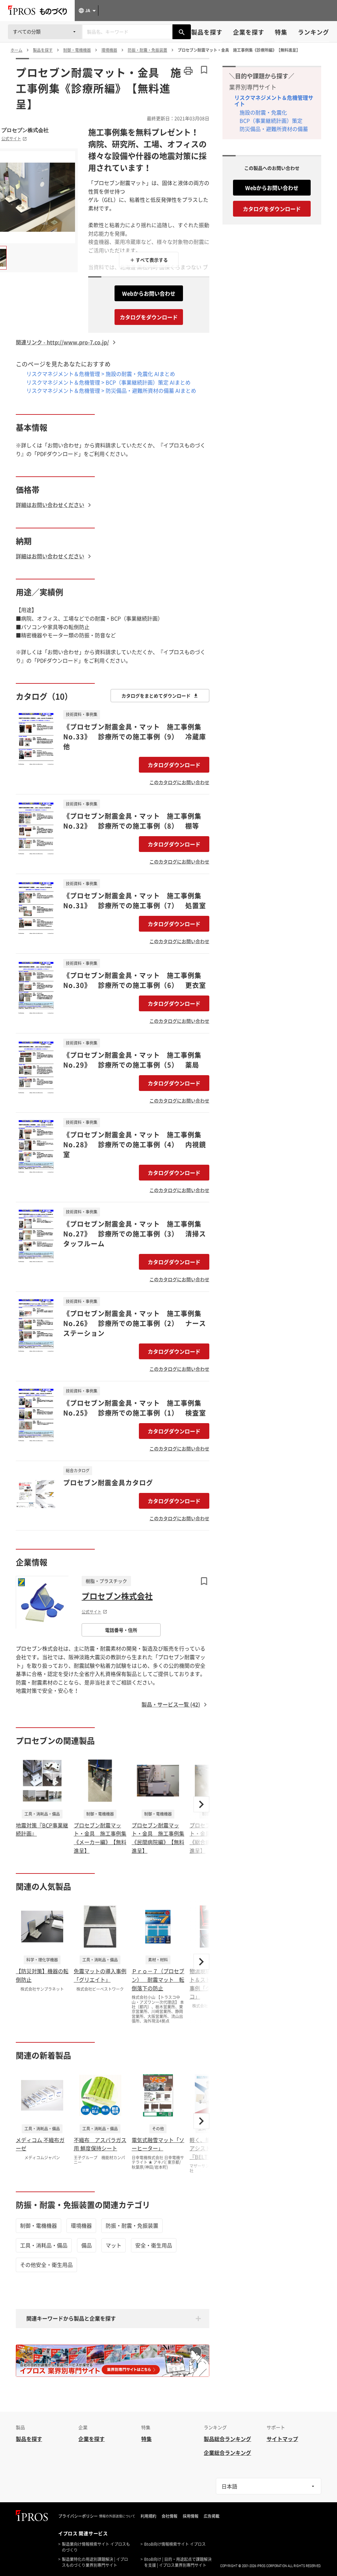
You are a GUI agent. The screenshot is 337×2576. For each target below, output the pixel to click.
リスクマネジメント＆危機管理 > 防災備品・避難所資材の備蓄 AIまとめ (111, 390)
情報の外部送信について (117, 2516)
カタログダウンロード (174, 765)
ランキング (313, 32)
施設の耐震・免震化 (263, 112)
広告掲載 (212, 2516)
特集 (281, 32)
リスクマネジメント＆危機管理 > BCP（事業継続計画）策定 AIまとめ (108, 382)
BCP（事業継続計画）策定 (271, 120)
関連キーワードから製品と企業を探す (71, 2318)
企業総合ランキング (227, 2453)
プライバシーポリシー (78, 2516)
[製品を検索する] (182, 32)
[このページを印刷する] (188, 71)
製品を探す (207, 32)
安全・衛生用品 (154, 2245)
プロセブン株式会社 (25, 130)
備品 (87, 2245)
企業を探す (249, 32)
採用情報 (191, 2516)
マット (114, 2245)
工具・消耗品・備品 (44, 2245)
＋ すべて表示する (149, 260)
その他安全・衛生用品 (46, 2265)
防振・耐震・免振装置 (132, 2225)
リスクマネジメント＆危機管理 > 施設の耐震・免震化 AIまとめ (101, 374)
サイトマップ (282, 2439)
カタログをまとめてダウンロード (156, 696)
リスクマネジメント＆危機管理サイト (274, 101)
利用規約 (148, 2516)
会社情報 (169, 2516)
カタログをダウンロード (149, 317)
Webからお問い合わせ (149, 293)
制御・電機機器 (39, 2225)
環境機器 (81, 2225)
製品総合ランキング (227, 2439)
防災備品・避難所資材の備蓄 (274, 129)
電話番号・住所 (121, 1630)
